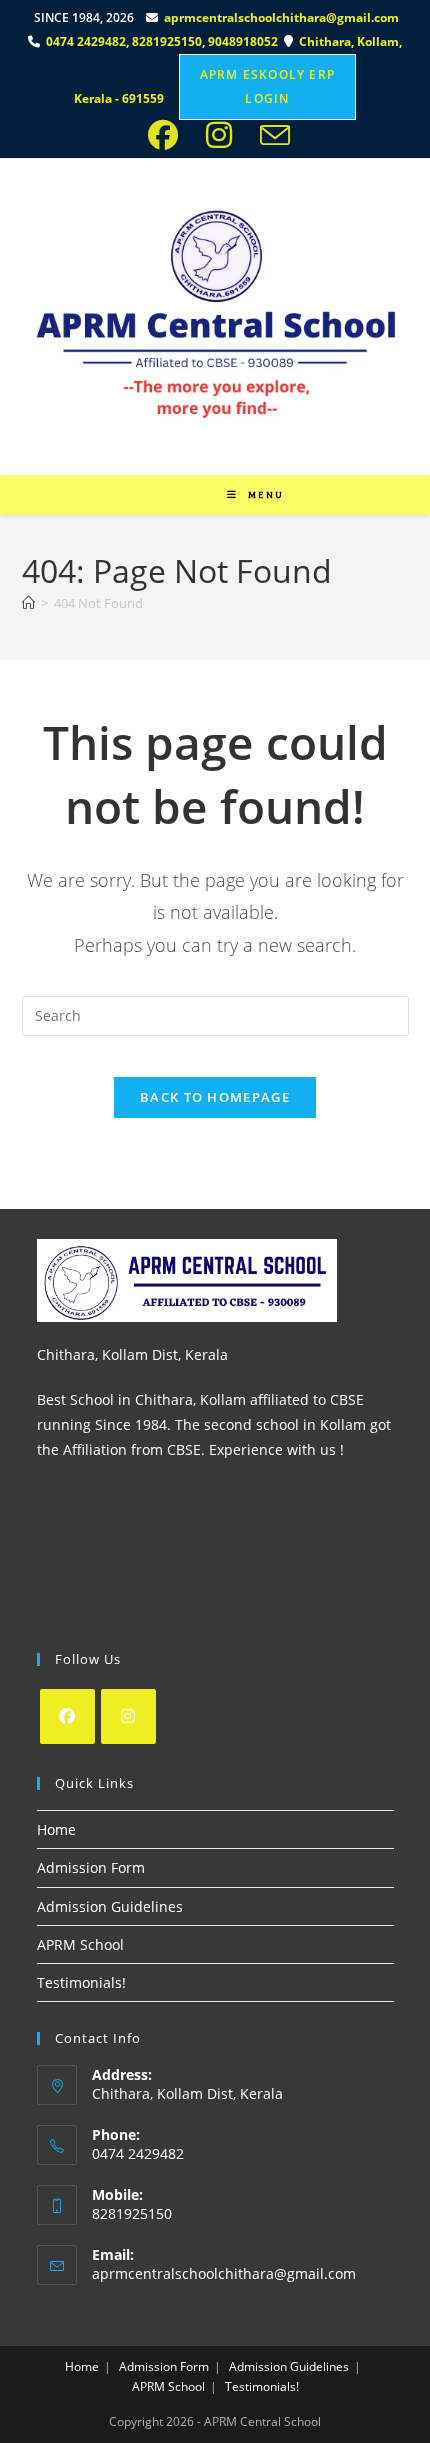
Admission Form (91, 1867)
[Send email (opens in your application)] (271, 135)
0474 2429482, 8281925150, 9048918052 (165, 41)
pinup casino (219, 6)
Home (56, 1829)
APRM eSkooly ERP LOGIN (267, 86)
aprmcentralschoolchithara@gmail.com (281, 17)
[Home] (28, 603)
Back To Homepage (215, 1097)
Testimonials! (81, 1982)
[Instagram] (128, 1716)
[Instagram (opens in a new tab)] (225, 135)
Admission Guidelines (110, 1906)
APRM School (80, 1944)
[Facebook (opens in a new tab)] (169, 135)
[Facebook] (67, 1716)
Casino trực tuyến (96, 1565)
